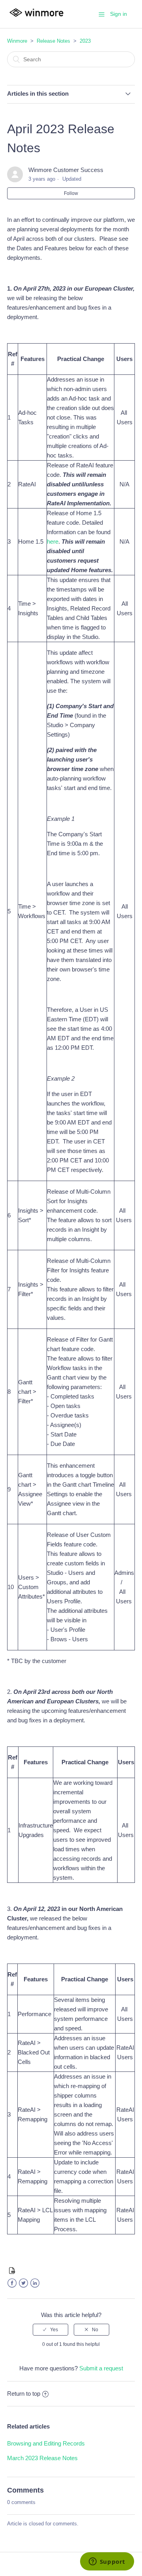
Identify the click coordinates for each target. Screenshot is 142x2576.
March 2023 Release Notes (42, 2458)
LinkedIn (35, 2283)
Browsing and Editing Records (46, 2443)
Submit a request (101, 2368)
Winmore (17, 41)
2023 (85, 41)
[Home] (36, 18)
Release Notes (53, 41)
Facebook (12, 2283)
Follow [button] (71, 193)
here (53, 541)
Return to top (24, 2394)
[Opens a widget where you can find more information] (107, 2562)
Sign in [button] (119, 14)
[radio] (50, 2330)
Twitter (23, 2283)
